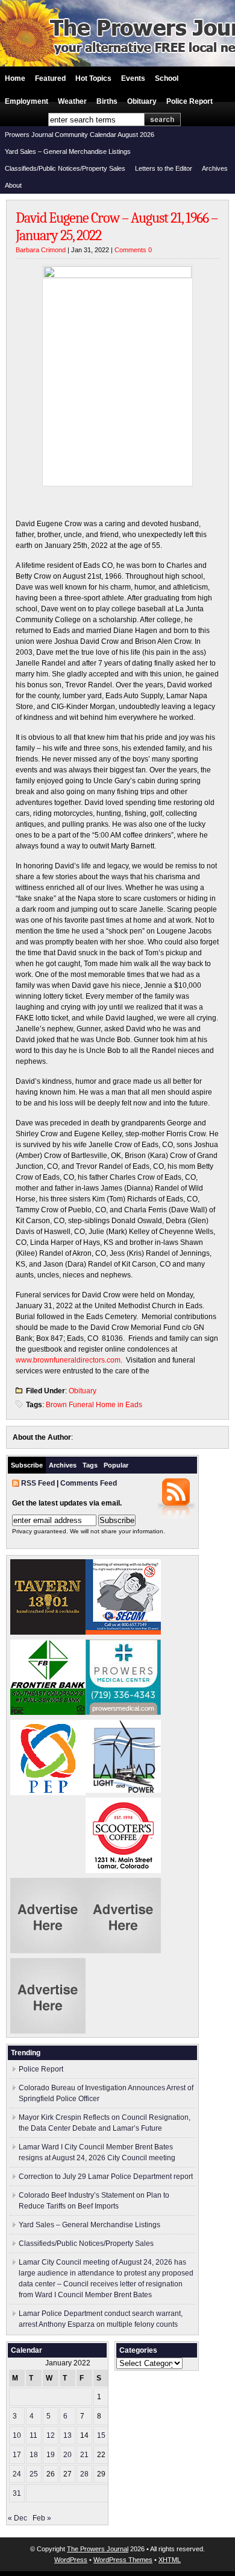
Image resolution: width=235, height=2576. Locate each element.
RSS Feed (38, 1483)
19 (51, 2455)
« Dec (17, 2518)
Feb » (42, 2518)
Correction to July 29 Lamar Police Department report (106, 2177)
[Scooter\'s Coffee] (123, 1871)
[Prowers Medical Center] (123, 1713)
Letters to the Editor (164, 168)
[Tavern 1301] (48, 1632)
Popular (116, 1465)
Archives (215, 168)
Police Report (190, 101)
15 (101, 2435)
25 (34, 2474)
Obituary (142, 101)
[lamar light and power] (123, 1790)
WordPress (71, 2560)
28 (84, 2474)
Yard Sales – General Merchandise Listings (68, 151)
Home (15, 78)
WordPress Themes (123, 2560)
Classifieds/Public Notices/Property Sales (65, 168)
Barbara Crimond (41, 250)
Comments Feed (89, 1483)
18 (34, 2455)
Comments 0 (133, 250)
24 (17, 2474)
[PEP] (48, 1793)
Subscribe (27, 1465)
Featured (50, 78)
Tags (90, 1465)
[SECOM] (123, 1632)
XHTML (170, 2560)
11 (33, 2435)
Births (107, 101)
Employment (27, 101)
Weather (72, 101)
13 (67, 2435)
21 (84, 2455)
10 (17, 2435)
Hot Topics (93, 78)
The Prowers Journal (98, 2549)
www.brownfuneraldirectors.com (68, 1360)
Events (133, 78)
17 (17, 2455)
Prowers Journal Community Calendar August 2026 (80, 135)
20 (67, 2455)
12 (51, 2435)
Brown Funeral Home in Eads (94, 1405)
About (13, 185)
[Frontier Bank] (48, 1713)
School (167, 78)
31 (17, 2493)
